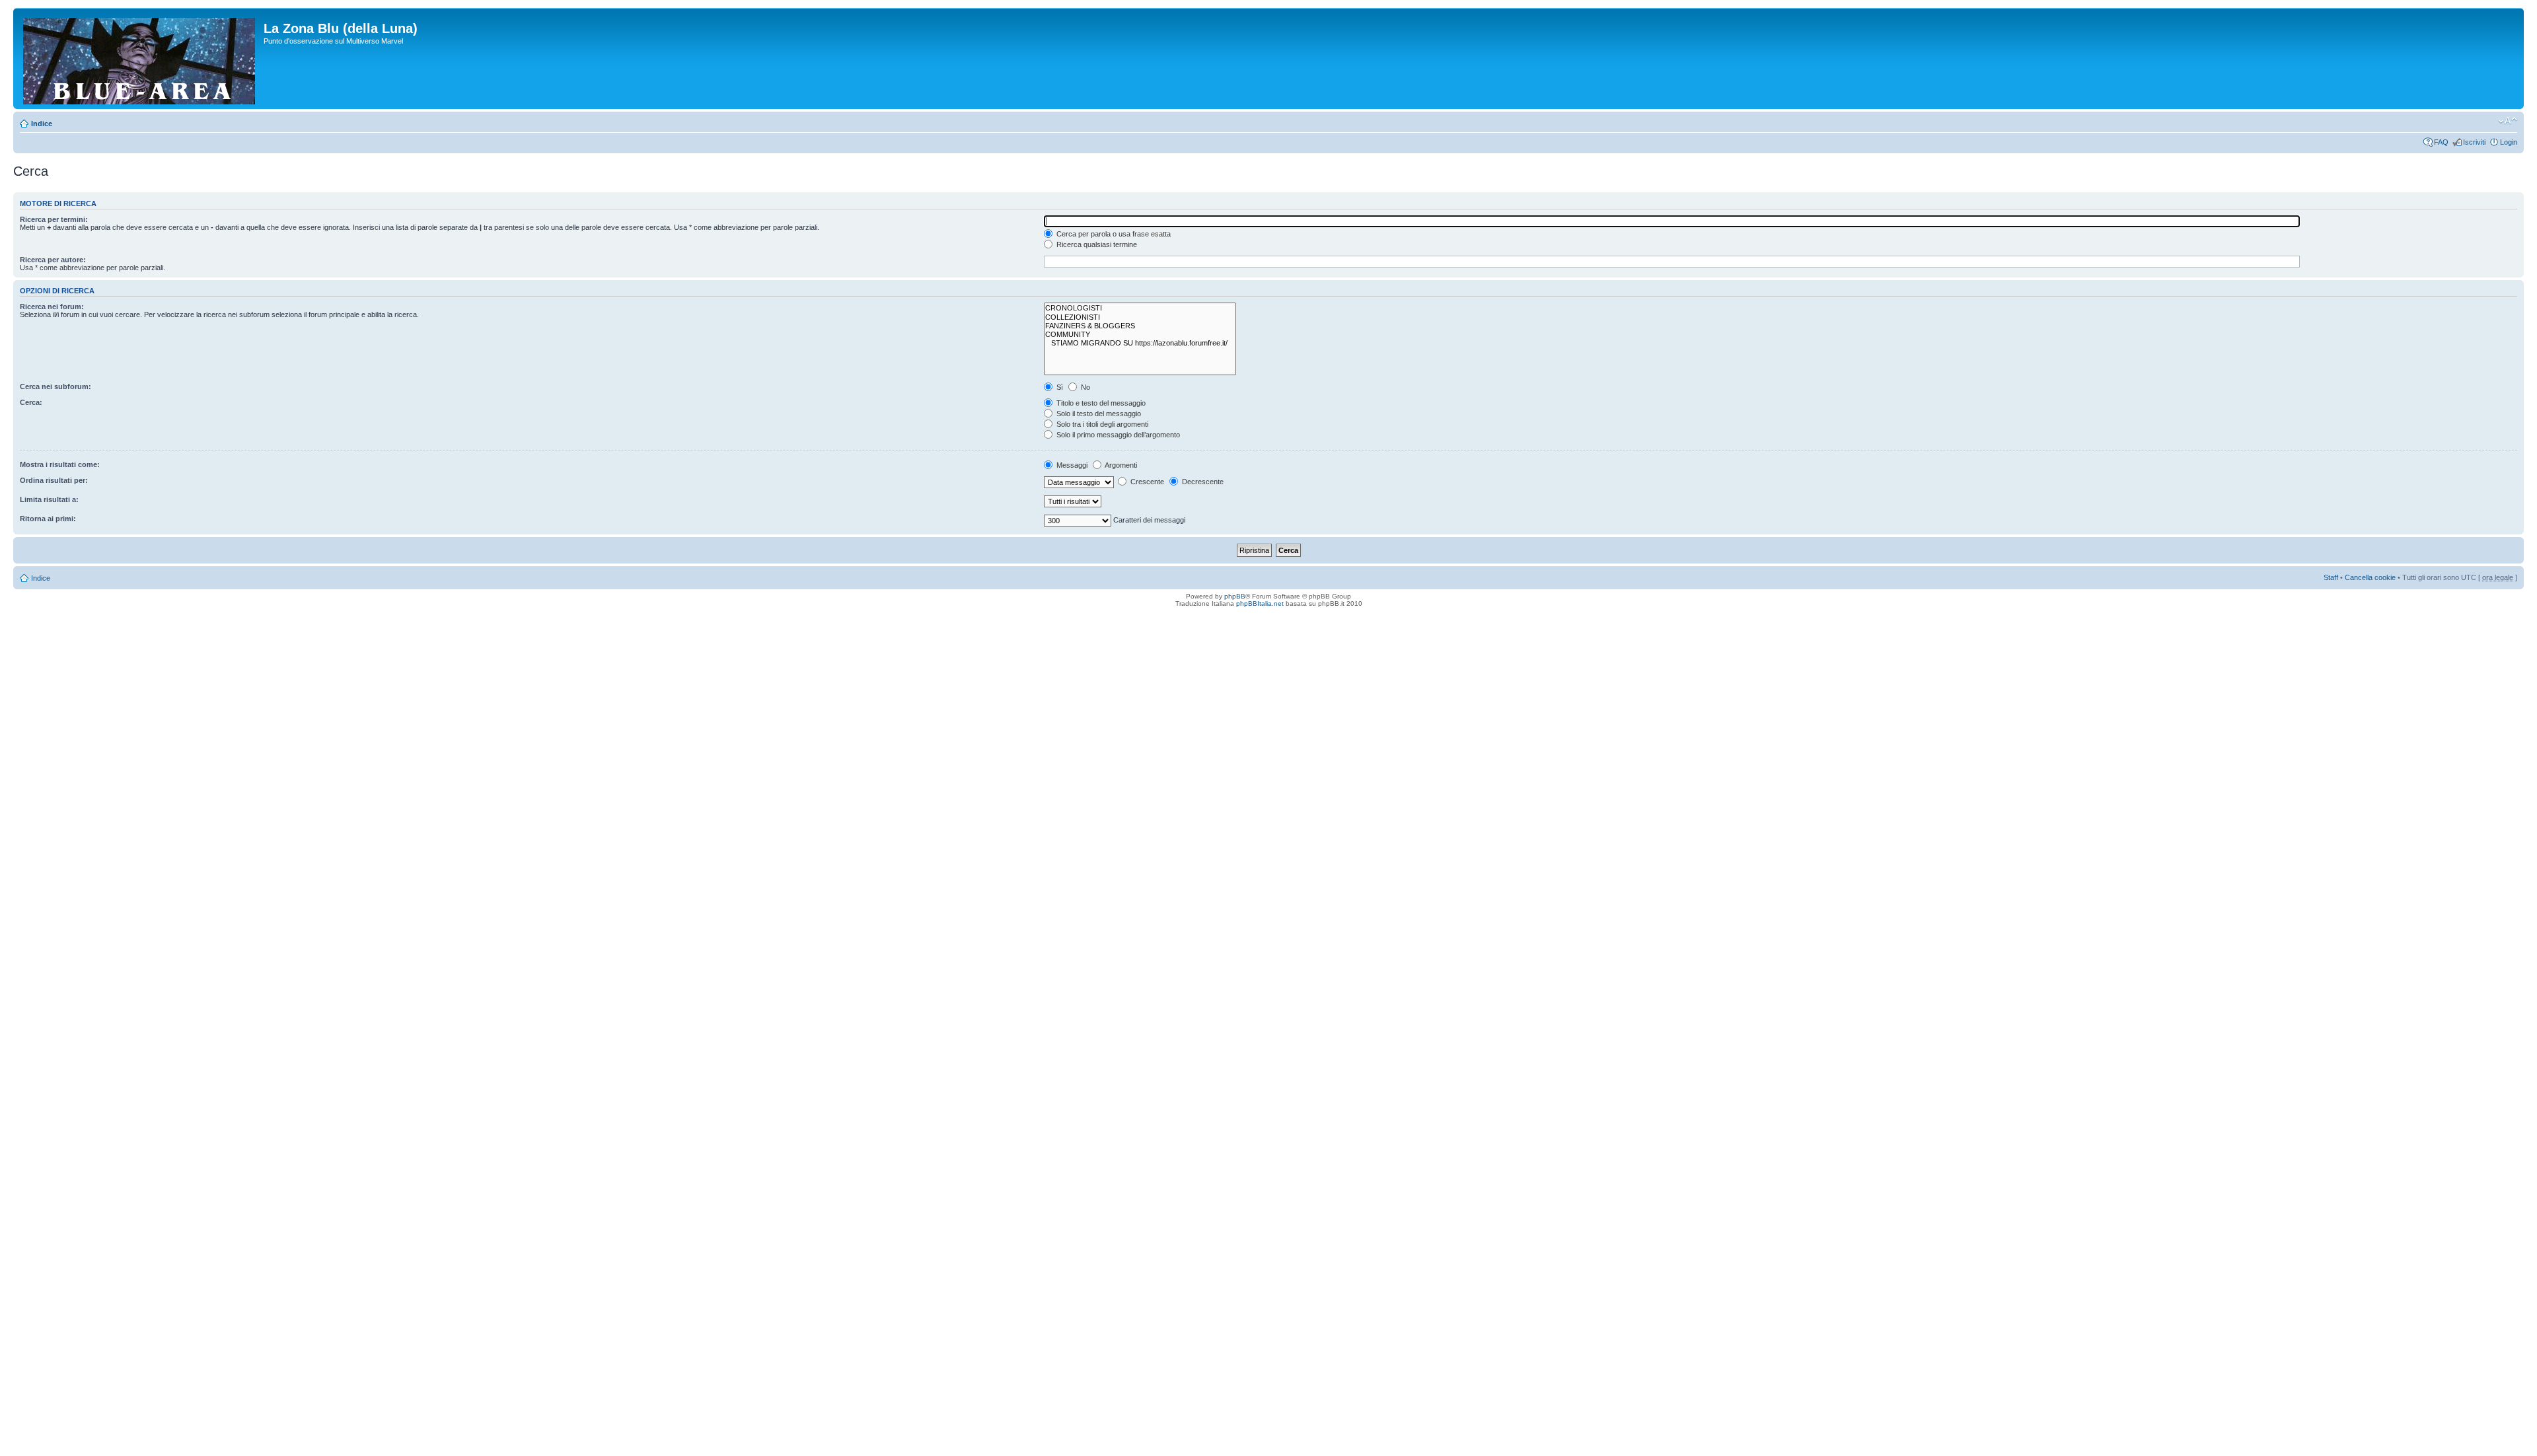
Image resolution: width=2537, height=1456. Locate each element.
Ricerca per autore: (53, 260)
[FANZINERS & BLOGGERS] (1140, 326)
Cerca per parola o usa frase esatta (1113, 234)
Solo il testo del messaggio (1098, 414)
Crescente (1146, 482)
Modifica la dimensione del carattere (2508, 121)
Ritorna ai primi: (48, 519)
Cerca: (31, 402)
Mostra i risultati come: (60, 464)
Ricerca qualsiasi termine (1096, 244)
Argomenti (1120, 465)
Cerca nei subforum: (55, 386)
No (1085, 387)
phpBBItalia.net (1260, 603)
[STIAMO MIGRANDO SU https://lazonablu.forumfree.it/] (1140, 343)
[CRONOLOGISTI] (1140, 308)
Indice (42, 124)
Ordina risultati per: (54, 480)
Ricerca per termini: (54, 219)
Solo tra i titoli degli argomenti (1101, 424)
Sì (1059, 387)
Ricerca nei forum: (52, 307)
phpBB (1235, 596)
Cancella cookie (2370, 577)
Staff (2331, 577)
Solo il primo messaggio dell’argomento (1117, 435)
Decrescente (1202, 482)
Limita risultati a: (49, 499)
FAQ (2441, 142)
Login (2509, 142)
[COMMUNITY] (1140, 335)
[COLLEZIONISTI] (1140, 317)
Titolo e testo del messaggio (1100, 403)
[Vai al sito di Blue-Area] (140, 58)
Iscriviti (2474, 142)
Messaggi (1071, 465)
